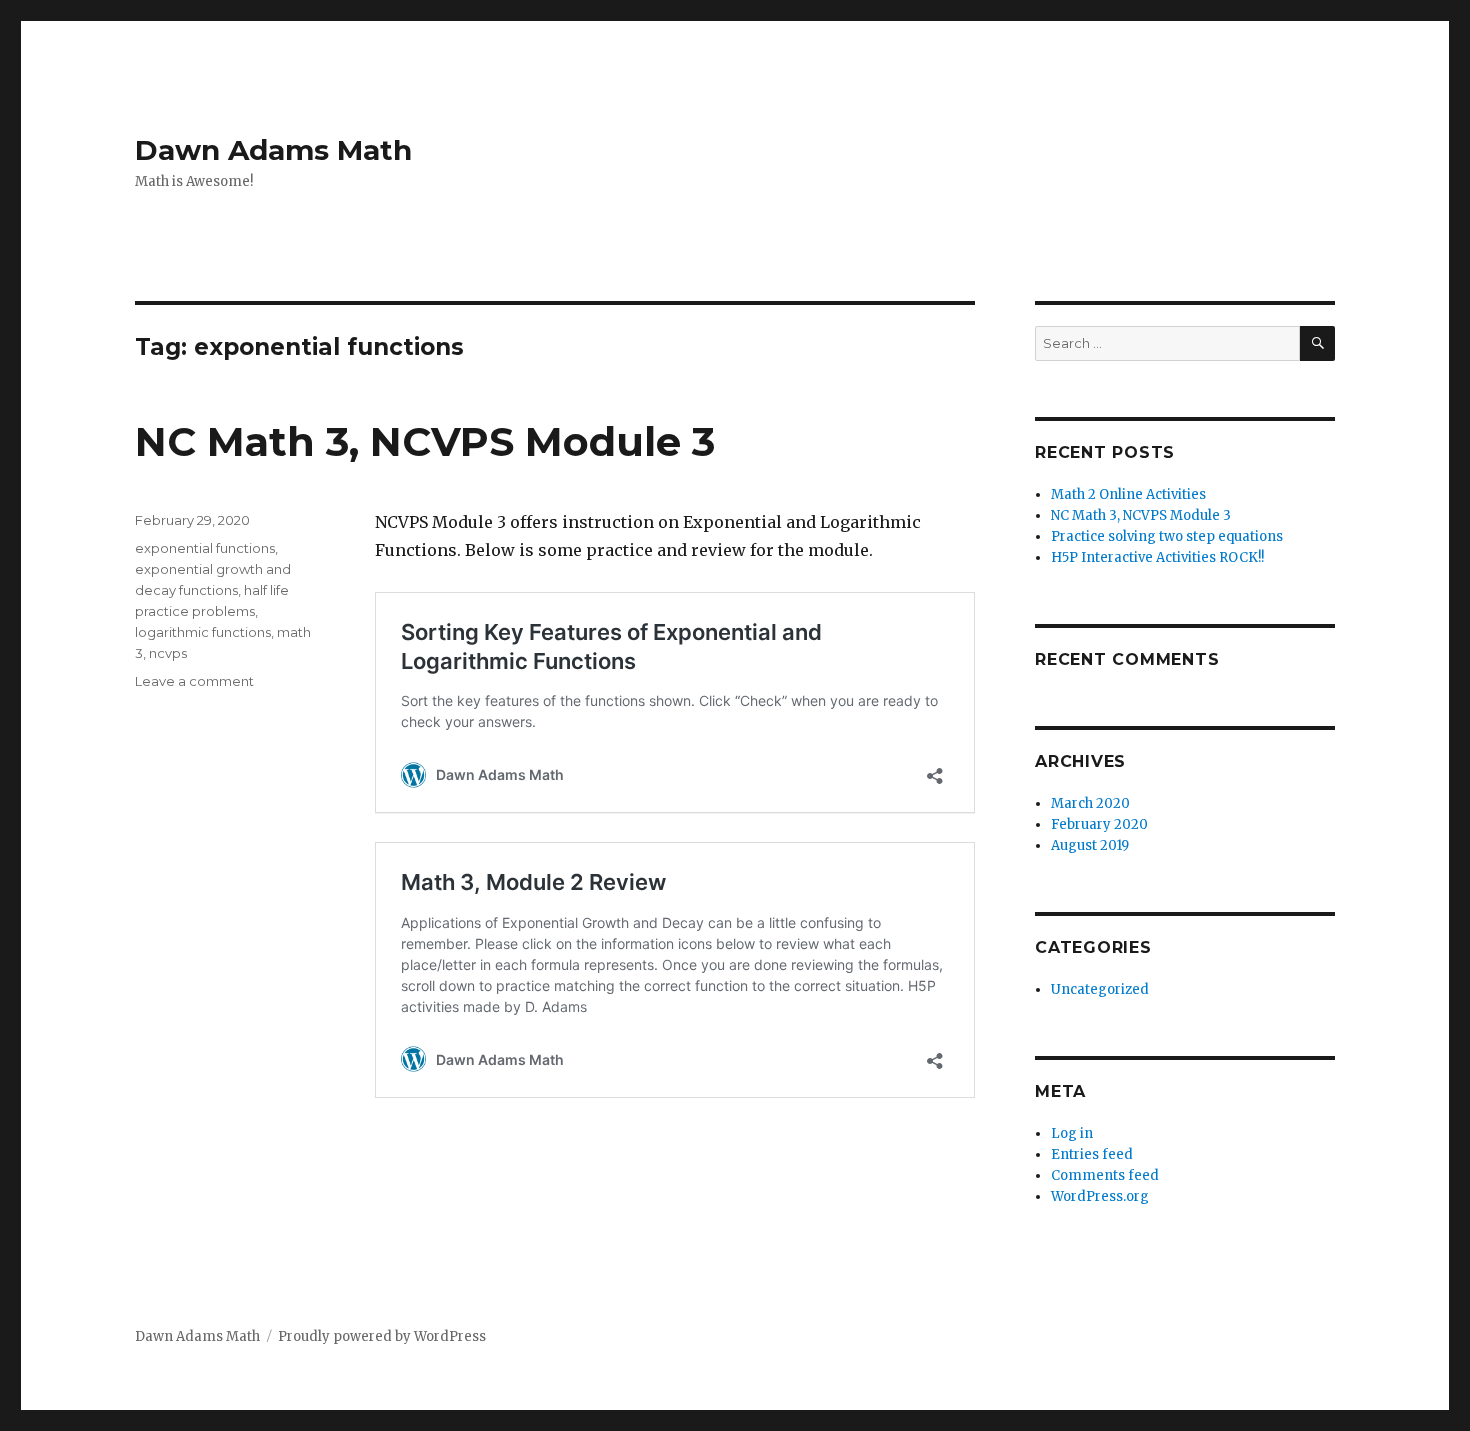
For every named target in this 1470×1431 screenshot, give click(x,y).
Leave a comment (194, 681)
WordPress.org (1100, 1196)
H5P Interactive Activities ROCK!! (1157, 557)
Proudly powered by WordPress (382, 1336)
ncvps (168, 653)
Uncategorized (1100, 989)
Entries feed (1092, 1154)
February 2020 (1099, 824)
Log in (1072, 1133)
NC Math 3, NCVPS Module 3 (425, 441)
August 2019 (1090, 845)
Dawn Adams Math (273, 150)
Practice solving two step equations (1167, 536)
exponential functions (205, 548)
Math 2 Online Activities (1128, 494)
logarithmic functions (203, 632)
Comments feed (1105, 1175)
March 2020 (1090, 803)
